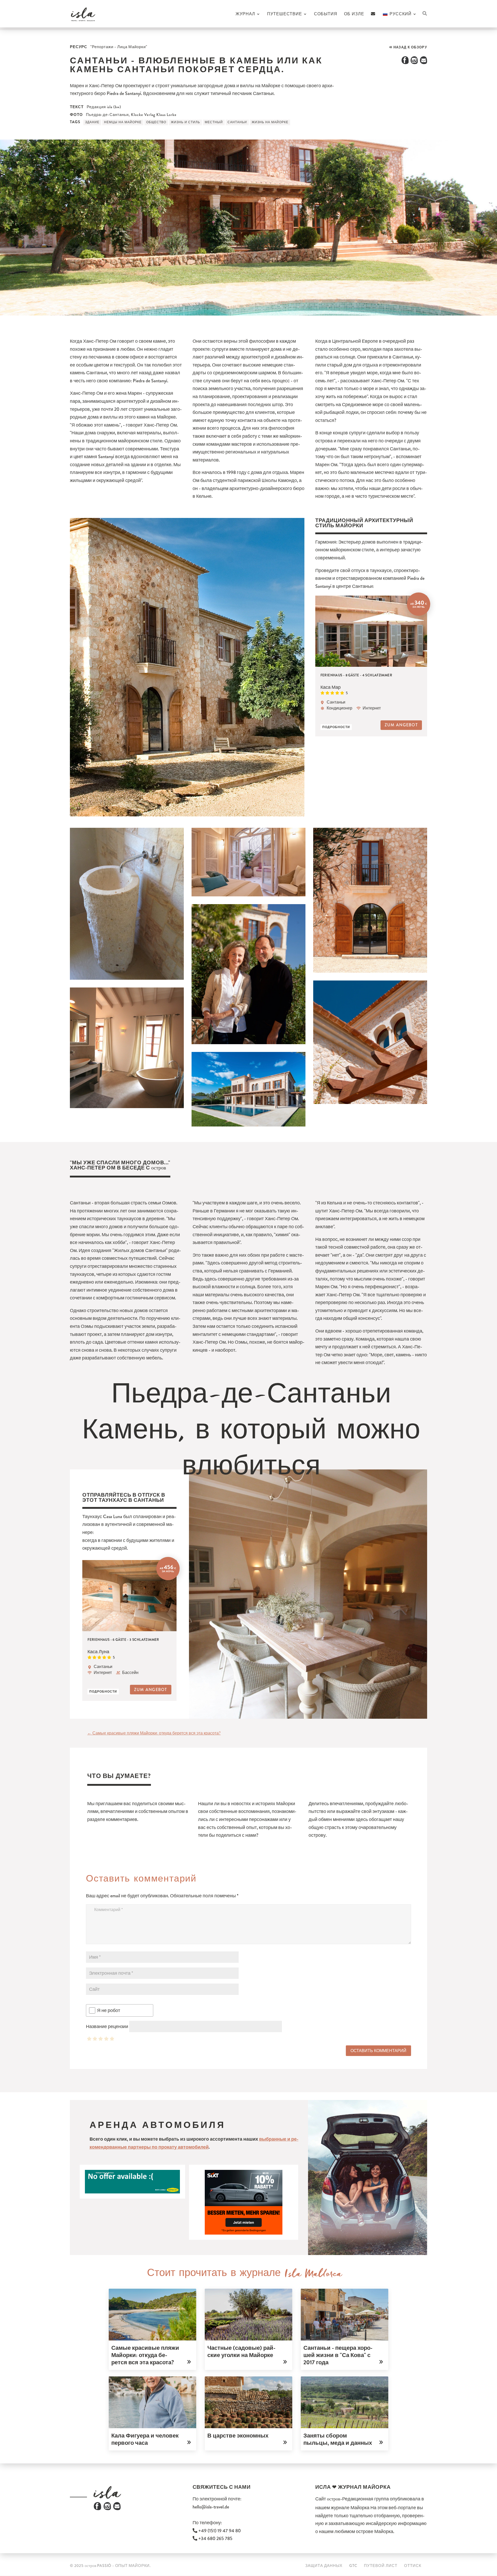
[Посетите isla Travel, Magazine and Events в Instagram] (107, 2509)
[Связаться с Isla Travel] (373, 20)
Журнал (245, 14)
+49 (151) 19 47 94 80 (219, 2531)
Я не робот (109, 2010)
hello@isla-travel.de (211, 2507)
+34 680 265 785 (215, 2538)
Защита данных (324, 2566)
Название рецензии (107, 2026)
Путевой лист (381, 2566)
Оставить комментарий (378, 2051)
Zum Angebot (401, 725)
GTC (353, 2566)
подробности (336, 727)
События (326, 14)
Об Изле (354, 14)
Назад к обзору (410, 47)
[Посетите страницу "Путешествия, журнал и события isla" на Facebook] (97, 2509)
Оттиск (413, 2566)
